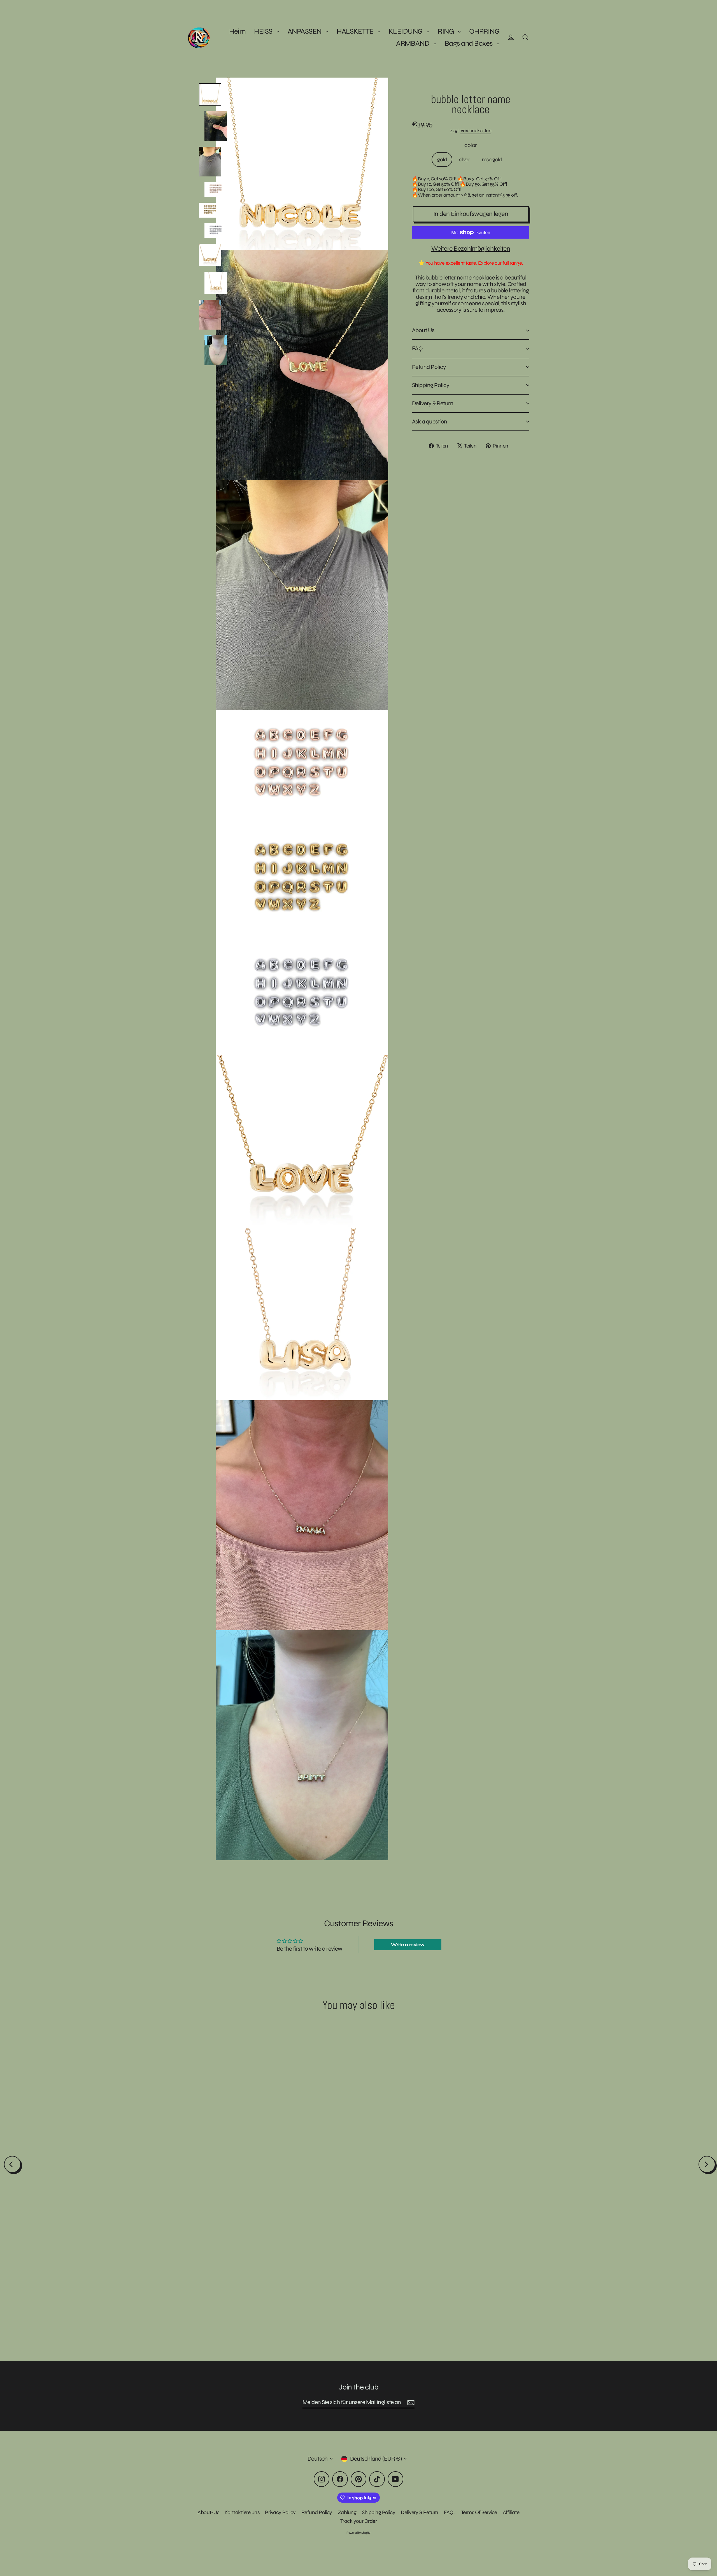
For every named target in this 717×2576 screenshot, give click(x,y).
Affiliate (511, 2512)
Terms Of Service (479, 2512)
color (471, 145)
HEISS (264, 31)
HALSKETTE (356, 31)
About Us (423, 330)
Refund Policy (429, 367)
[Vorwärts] (707, 2164)
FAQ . (450, 2512)
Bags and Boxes (469, 43)
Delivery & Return (433, 403)
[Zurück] (12, 2164)
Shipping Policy (431, 385)
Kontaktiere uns (242, 2512)
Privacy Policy (280, 2512)
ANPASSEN (305, 31)
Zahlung (347, 2512)
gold (442, 159)
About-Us (208, 2512)
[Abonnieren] (410, 2403)
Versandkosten (476, 131)
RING (446, 31)
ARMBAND (413, 43)
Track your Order (359, 2521)
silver (464, 159)
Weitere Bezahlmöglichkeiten (471, 249)
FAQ (417, 349)
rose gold (492, 159)
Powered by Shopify (358, 2533)
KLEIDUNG (406, 31)
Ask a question (430, 422)
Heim (237, 31)
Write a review (408, 1945)
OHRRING (484, 31)
